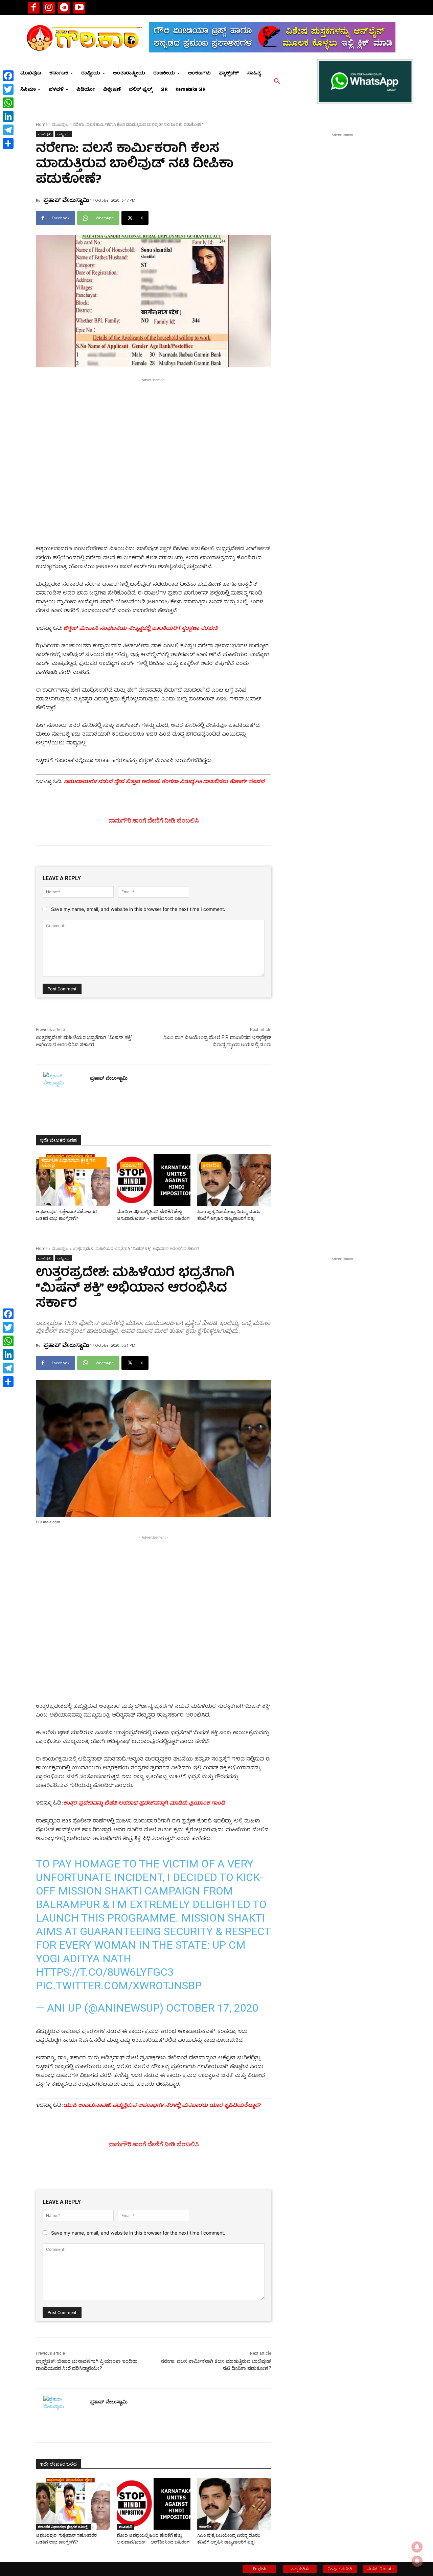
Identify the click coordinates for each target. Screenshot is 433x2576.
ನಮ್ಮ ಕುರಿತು (300, 2569)
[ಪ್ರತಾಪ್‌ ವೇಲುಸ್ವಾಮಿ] (63, 1092)
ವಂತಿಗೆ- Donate (380, 2569)
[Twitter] (8, 89)
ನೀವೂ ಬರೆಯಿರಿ (340, 2569)
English (260, 2569)
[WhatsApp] (8, 103)
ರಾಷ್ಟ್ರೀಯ (63, 134)
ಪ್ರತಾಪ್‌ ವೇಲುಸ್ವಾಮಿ (66, 200)
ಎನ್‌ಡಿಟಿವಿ (47, 673)
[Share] (8, 143)
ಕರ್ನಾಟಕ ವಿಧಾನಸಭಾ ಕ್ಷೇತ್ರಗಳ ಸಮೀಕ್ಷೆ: (68, 1162)
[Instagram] (49, 8)
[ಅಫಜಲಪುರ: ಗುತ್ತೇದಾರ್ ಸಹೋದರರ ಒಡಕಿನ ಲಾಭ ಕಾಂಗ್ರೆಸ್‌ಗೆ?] (73, 1180)
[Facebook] (34, 8)
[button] (277, 82)
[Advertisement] (154, 431)
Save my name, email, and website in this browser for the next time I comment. (138, 909)
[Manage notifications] (417, 2561)
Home (42, 124)
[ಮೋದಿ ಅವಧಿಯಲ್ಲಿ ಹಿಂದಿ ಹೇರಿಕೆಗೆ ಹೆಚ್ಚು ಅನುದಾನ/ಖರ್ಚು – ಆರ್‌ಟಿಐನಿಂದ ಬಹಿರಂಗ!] (154, 1180)
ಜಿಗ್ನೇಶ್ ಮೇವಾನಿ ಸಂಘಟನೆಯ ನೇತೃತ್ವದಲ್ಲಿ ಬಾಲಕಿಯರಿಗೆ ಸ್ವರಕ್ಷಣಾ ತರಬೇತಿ (140, 629)
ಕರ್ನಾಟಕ (211, 1165)
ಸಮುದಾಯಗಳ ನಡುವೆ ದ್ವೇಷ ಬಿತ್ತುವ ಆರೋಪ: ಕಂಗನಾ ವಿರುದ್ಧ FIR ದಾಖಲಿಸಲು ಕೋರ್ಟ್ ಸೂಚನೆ (164, 782)
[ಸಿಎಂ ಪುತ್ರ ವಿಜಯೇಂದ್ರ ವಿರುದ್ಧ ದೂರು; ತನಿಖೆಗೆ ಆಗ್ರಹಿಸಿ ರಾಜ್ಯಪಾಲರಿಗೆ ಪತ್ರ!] (234, 1180)
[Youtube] (79, 8)
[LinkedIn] (8, 116)
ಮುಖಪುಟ (60, 124)
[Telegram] (64, 8)
